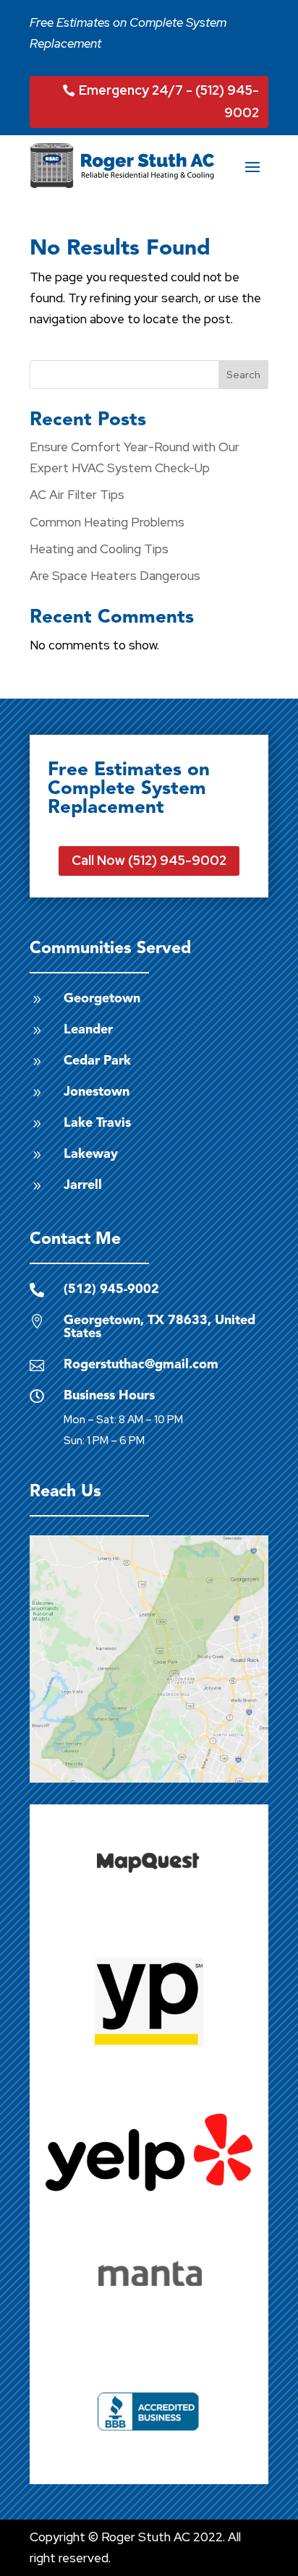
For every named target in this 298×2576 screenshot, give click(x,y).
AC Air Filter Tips (77, 495)
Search (243, 375)
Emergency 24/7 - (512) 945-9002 (169, 101)
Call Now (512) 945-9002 (149, 860)
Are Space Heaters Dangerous (115, 576)
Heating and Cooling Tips (99, 549)
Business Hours (109, 1396)
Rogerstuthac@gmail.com (141, 1365)
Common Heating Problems (107, 522)
